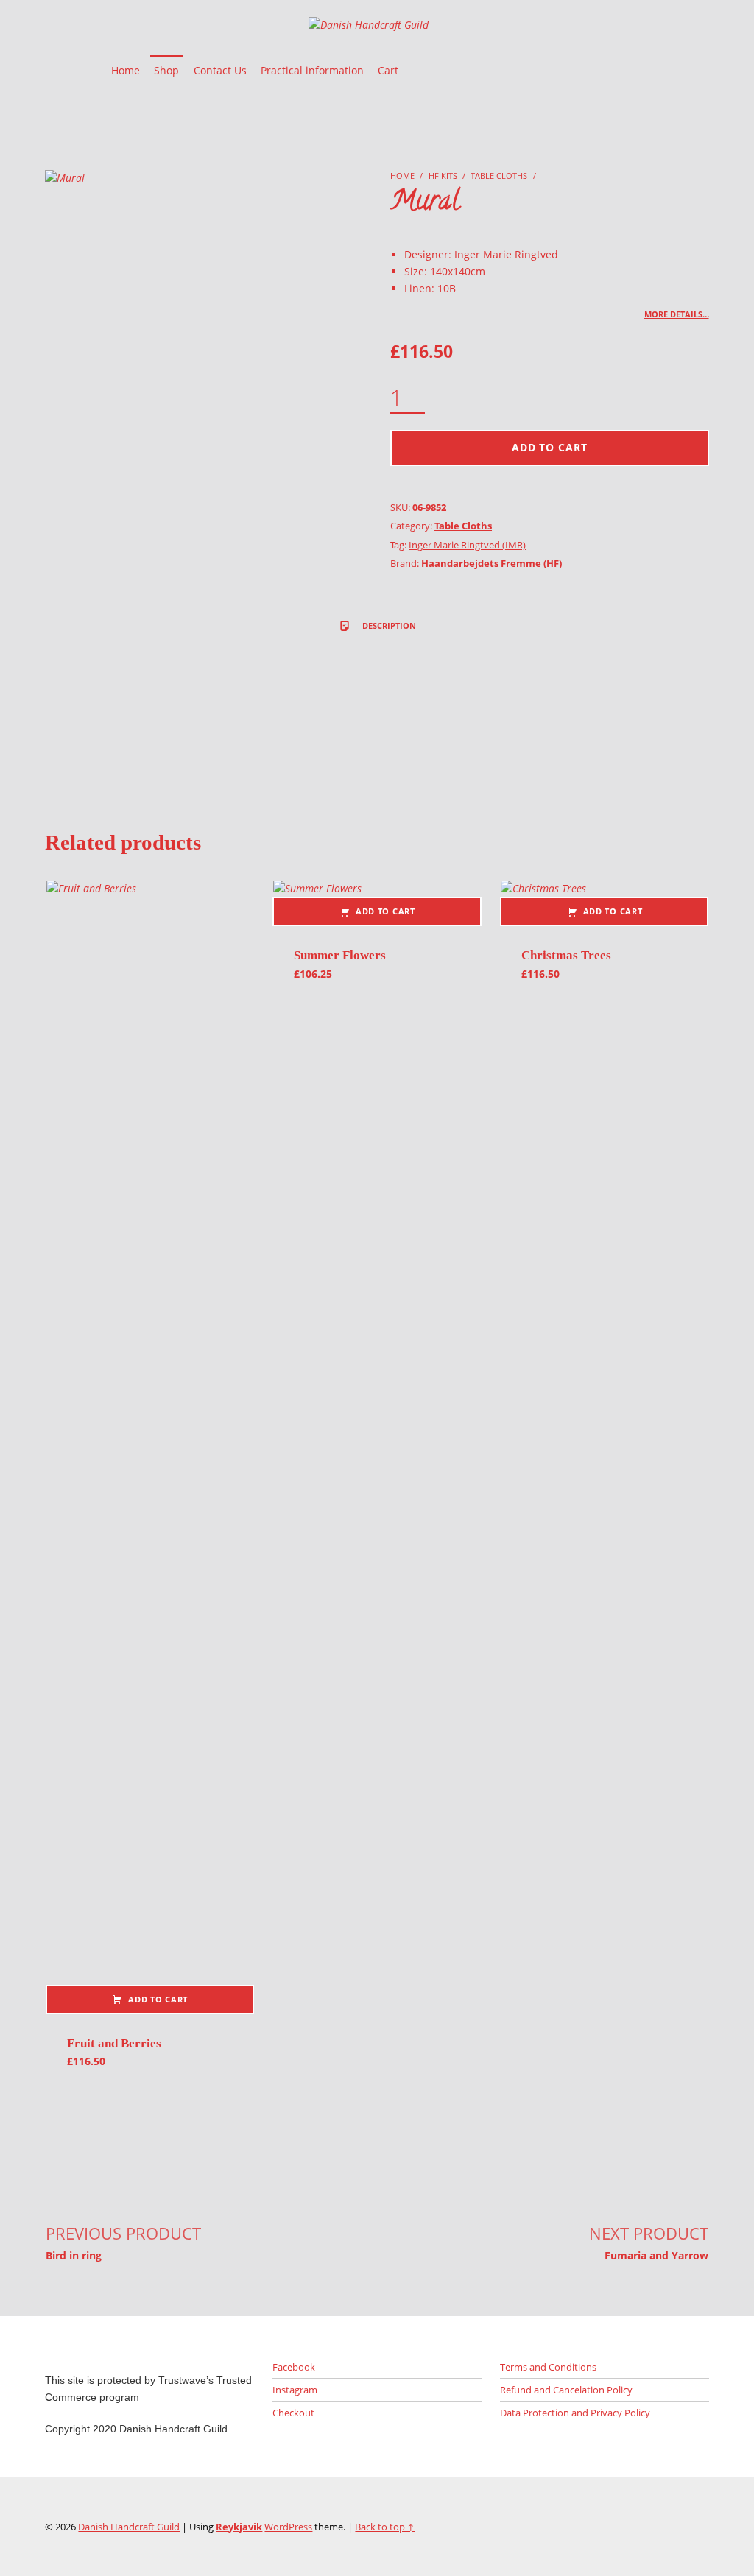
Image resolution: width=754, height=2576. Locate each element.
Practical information (312, 70)
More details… (677, 314)
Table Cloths (499, 176)
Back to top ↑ (385, 2527)
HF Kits (443, 176)
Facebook (294, 2367)
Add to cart (550, 447)
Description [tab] (388, 625)
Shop (166, 70)
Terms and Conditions (548, 2367)
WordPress (288, 2527)
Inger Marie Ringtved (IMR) (467, 545)
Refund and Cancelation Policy (566, 2390)
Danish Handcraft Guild (129, 2527)
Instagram (295, 2390)
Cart (388, 70)
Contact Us (220, 70)
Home (126, 70)
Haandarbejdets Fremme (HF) (491, 563)
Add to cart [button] (158, 1999)
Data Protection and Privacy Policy (575, 2413)
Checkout (293, 2413)
